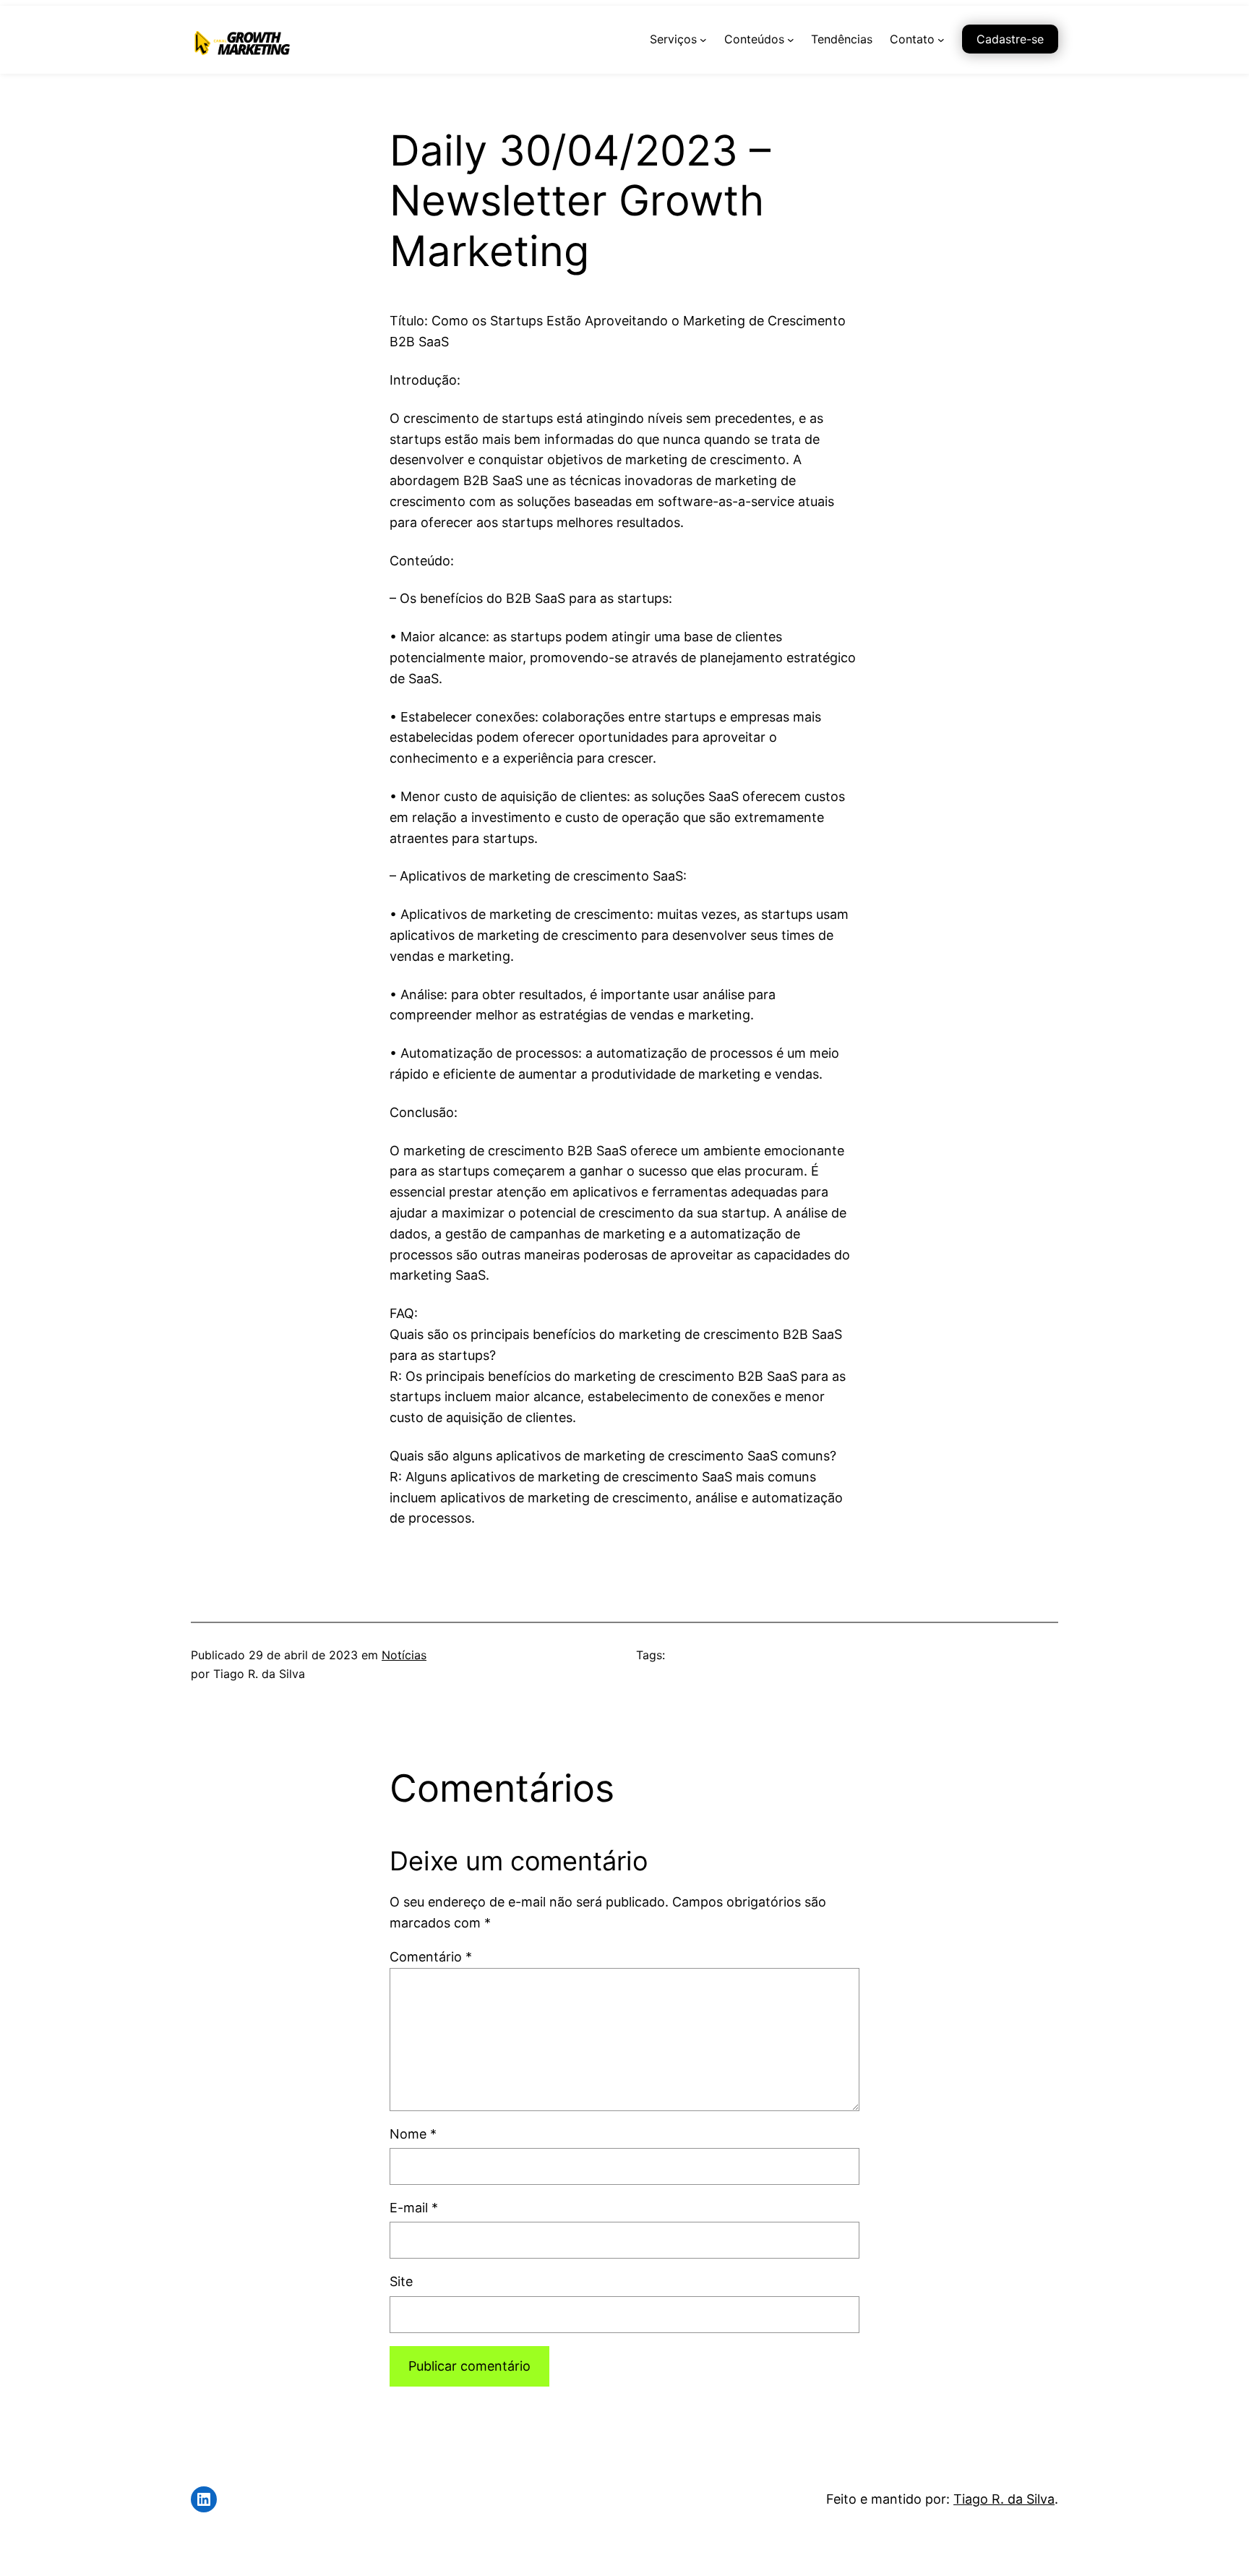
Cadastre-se (1010, 39)
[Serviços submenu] (703, 40)
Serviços (673, 39)
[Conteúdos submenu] (791, 40)
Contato (912, 39)
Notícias (404, 1655)
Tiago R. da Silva (1004, 2499)
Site (401, 2281)
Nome (413, 2134)
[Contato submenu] (941, 40)
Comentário (431, 1957)
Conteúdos (754, 39)
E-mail (414, 2208)
